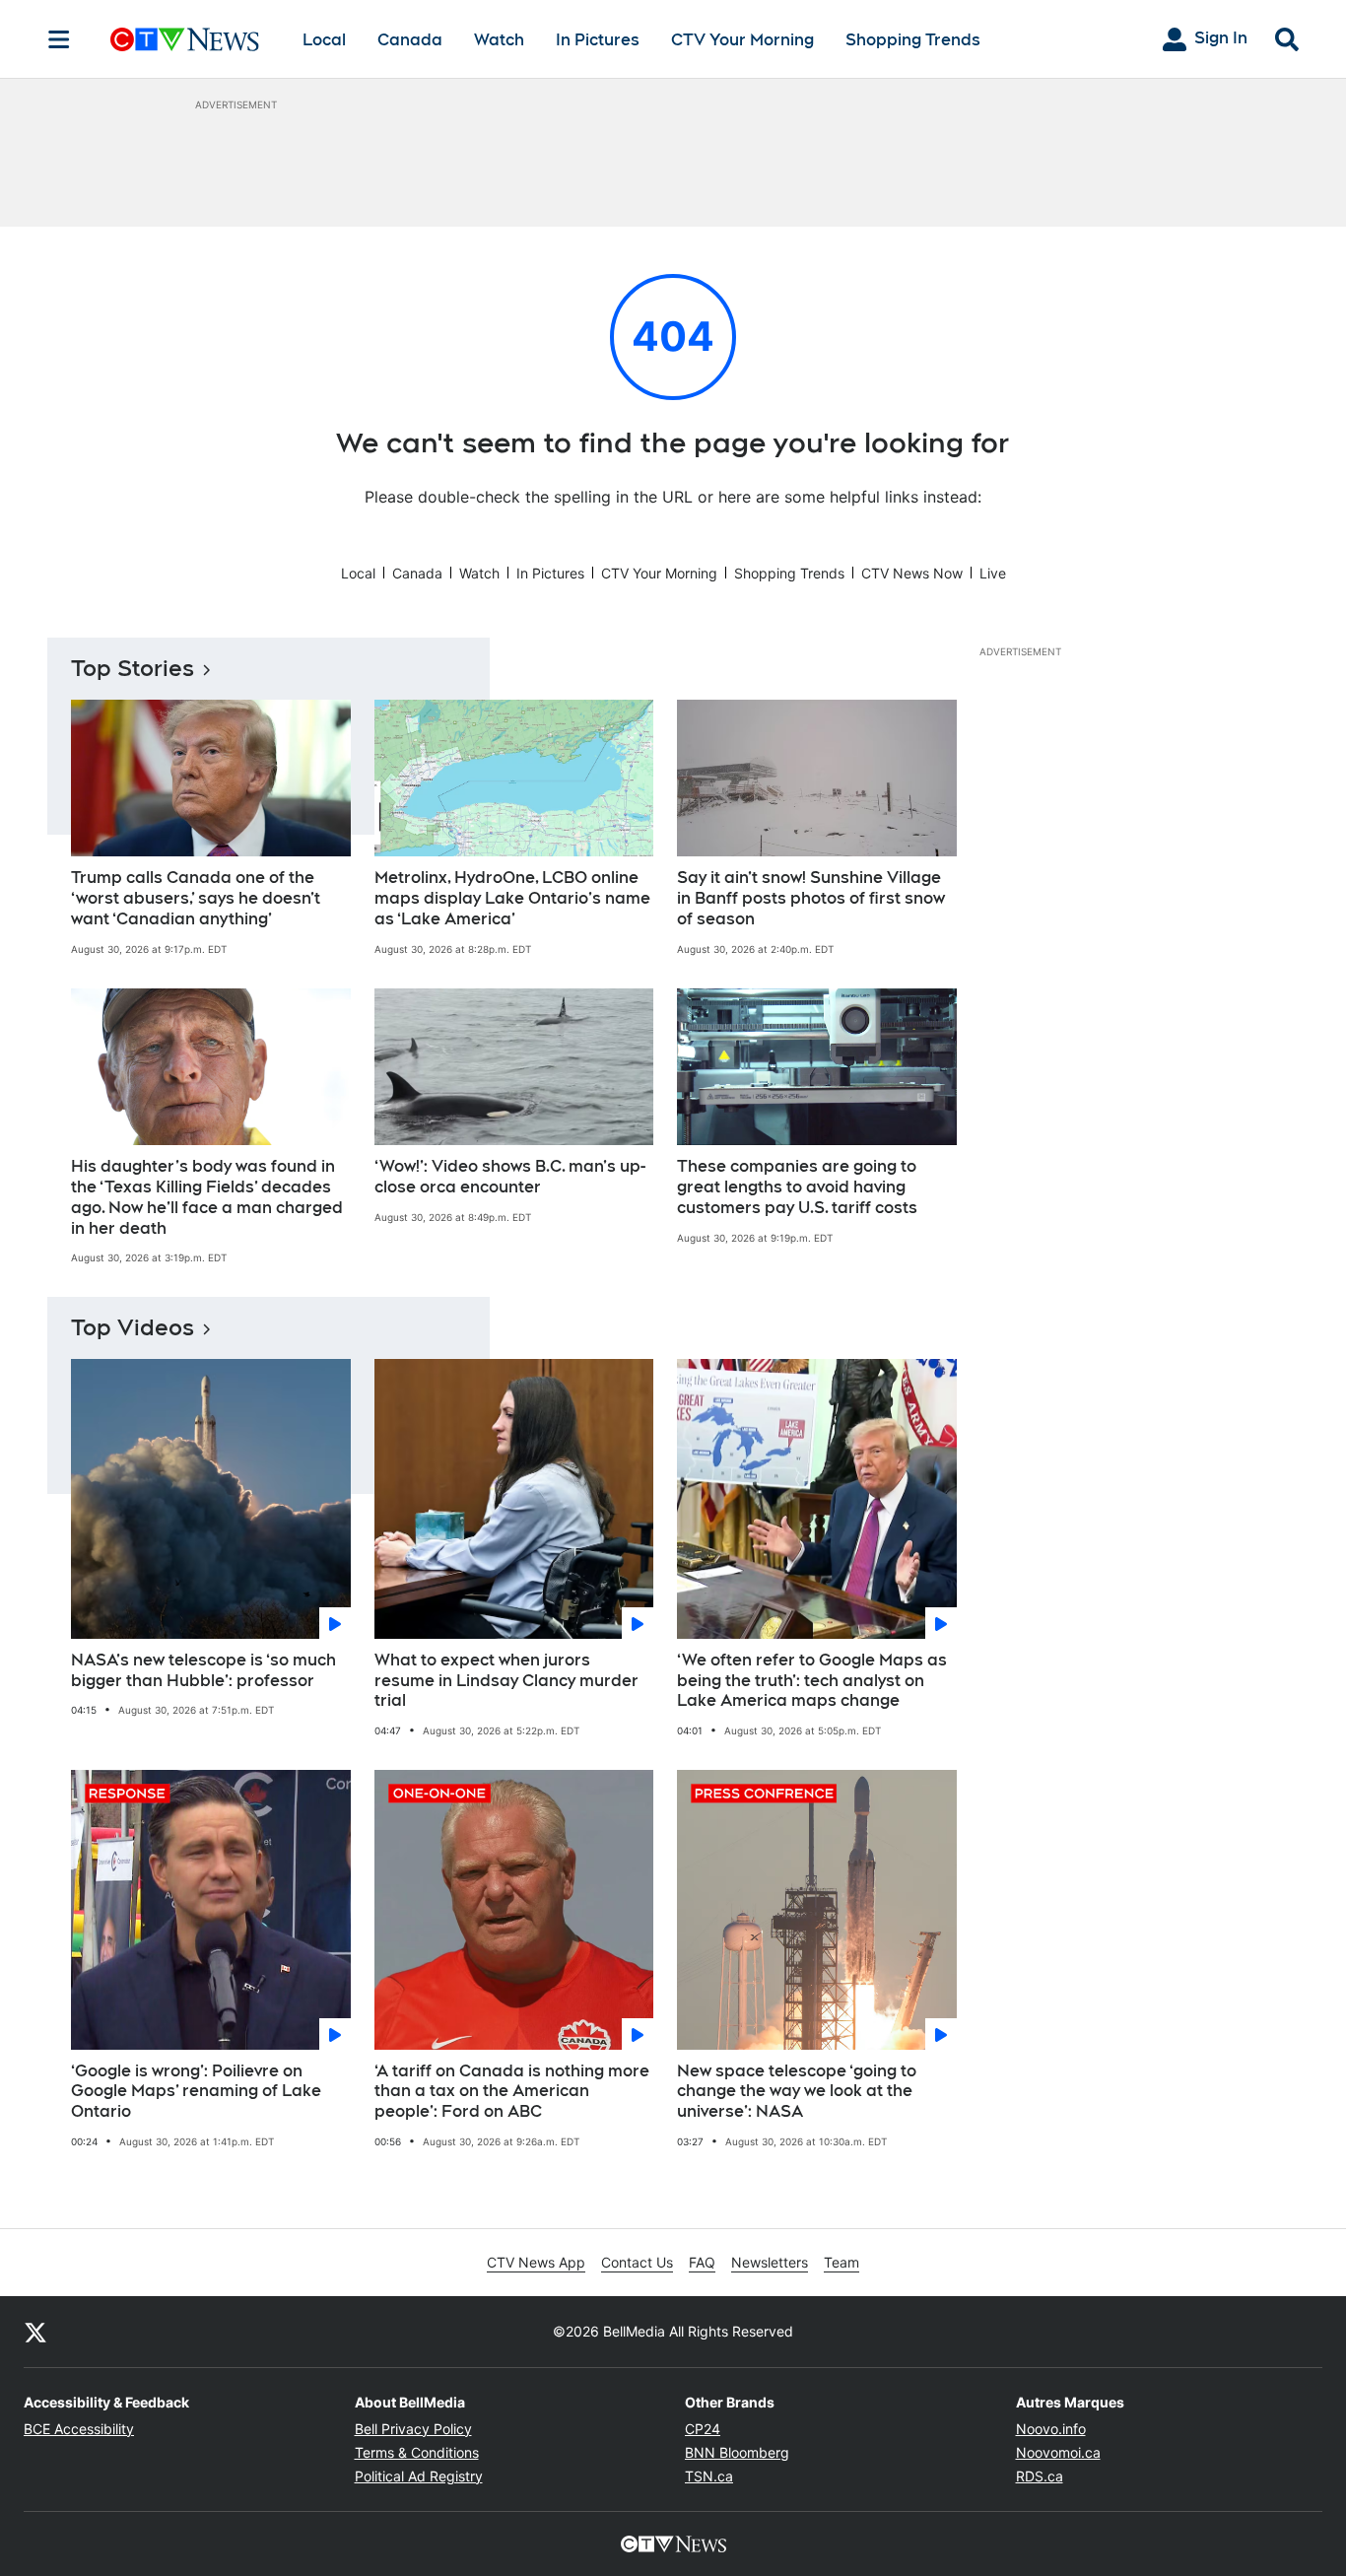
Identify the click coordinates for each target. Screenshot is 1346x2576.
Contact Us (637, 2262)
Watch (499, 40)
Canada (410, 40)
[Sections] (59, 39)
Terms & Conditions (417, 2452)
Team (841, 2262)
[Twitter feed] (35, 2332)
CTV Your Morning (742, 40)
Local (324, 40)
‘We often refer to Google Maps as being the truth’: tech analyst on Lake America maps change (812, 1681)
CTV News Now (912, 573)
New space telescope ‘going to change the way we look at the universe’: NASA (797, 2092)
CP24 (703, 2429)
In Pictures (598, 40)
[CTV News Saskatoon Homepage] (185, 39)
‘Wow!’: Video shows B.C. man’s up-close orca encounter (510, 1177)
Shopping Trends (913, 40)
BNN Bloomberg (737, 2452)
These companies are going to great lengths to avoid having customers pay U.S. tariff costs (797, 1187)
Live (993, 573)
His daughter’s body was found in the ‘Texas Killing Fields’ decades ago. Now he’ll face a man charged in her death (207, 1197)
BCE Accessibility (79, 2429)
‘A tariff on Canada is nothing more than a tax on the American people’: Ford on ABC (512, 2092)
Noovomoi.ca (1058, 2452)
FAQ (702, 2262)
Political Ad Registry (419, 2476)
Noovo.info (1051, 2429)
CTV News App (536, 2262)
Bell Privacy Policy (413, 2429)
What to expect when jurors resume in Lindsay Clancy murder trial (506, 1681)
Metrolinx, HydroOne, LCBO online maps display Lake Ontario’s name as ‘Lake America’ (512, 898)
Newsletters (770, 2262)
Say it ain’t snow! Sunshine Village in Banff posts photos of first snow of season (811, 898)
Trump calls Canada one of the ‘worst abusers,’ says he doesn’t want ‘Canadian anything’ (196, 898)
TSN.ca (709, 2476)
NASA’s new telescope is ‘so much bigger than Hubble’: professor (203, 1670)
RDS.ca (1040, 2476)
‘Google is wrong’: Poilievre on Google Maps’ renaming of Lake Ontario (196, 2092)
